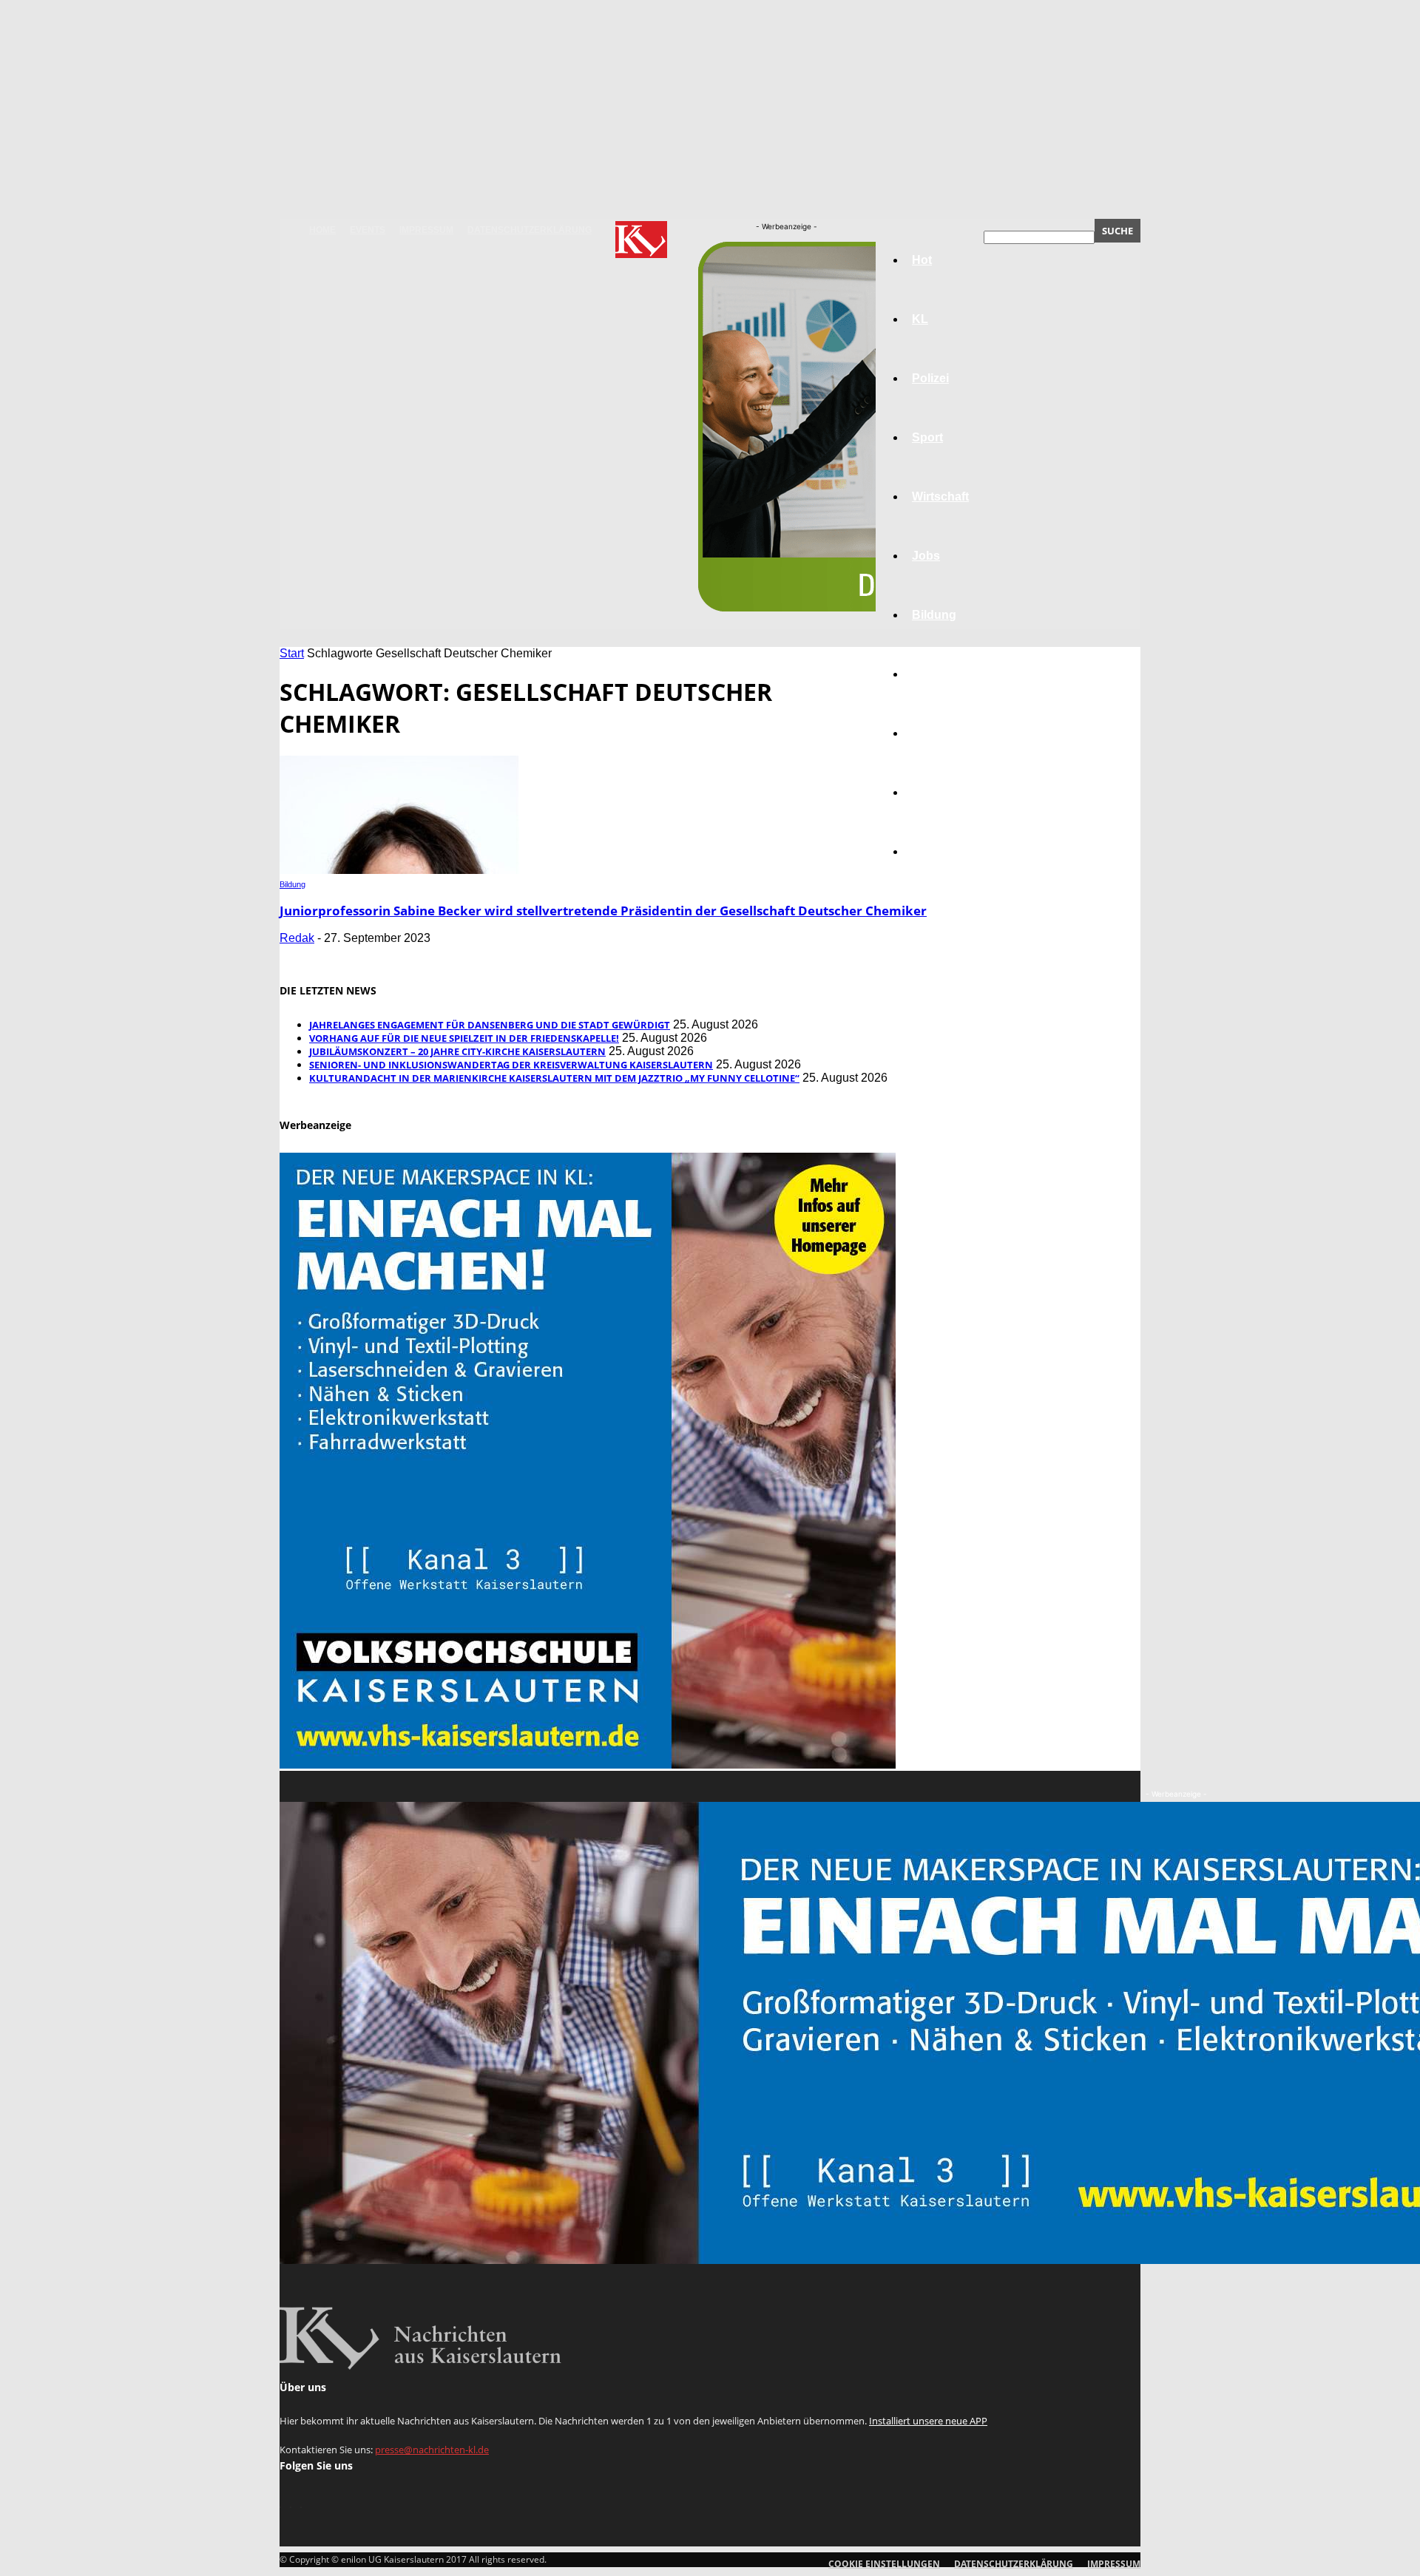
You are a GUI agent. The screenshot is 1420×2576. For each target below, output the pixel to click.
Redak (297, 938)
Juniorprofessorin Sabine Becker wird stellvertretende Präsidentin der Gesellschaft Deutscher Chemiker (603, 911)
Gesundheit (944, 733)
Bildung (293, 884)
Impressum (426, 230)
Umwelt (933, 674)
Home (322, 230)
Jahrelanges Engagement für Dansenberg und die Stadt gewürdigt (490, 1025)
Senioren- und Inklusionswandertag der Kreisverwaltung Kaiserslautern (511, 1065)
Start (292, 653)
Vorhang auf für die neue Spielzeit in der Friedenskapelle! (464, 1038)
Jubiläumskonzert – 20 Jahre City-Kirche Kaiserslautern (457, 1051)
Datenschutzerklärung (530, 230)
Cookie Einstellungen (884, 2564)
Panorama (941, 851)
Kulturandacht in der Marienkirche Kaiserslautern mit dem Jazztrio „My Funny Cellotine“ (554, 1078)
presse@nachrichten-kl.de (432, 2450)
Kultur (929, 792)
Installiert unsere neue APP (928, 2421)
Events (368, 230)
